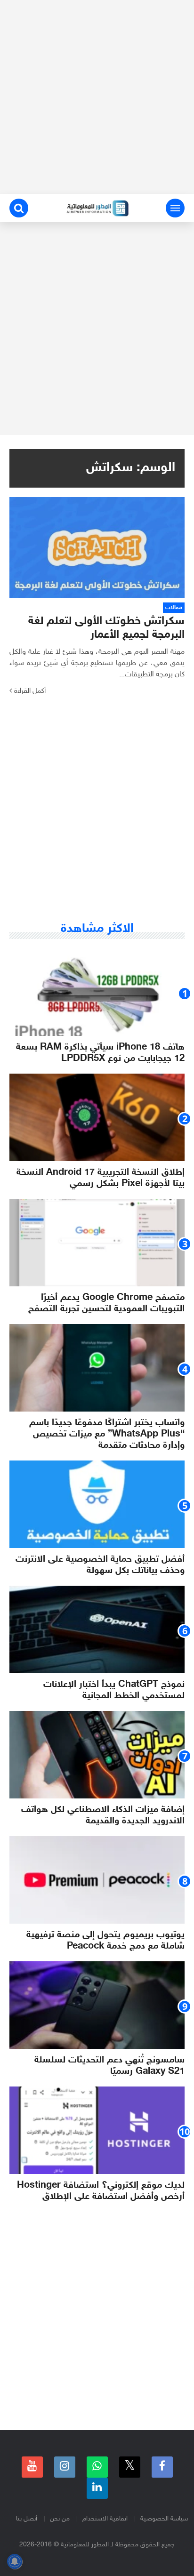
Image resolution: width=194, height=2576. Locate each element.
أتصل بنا (27, 2519)
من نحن (60, 2519)
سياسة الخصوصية (164, 2519)
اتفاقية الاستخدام (105, 2519)
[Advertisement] (97, 97)
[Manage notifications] (15, 2561)
